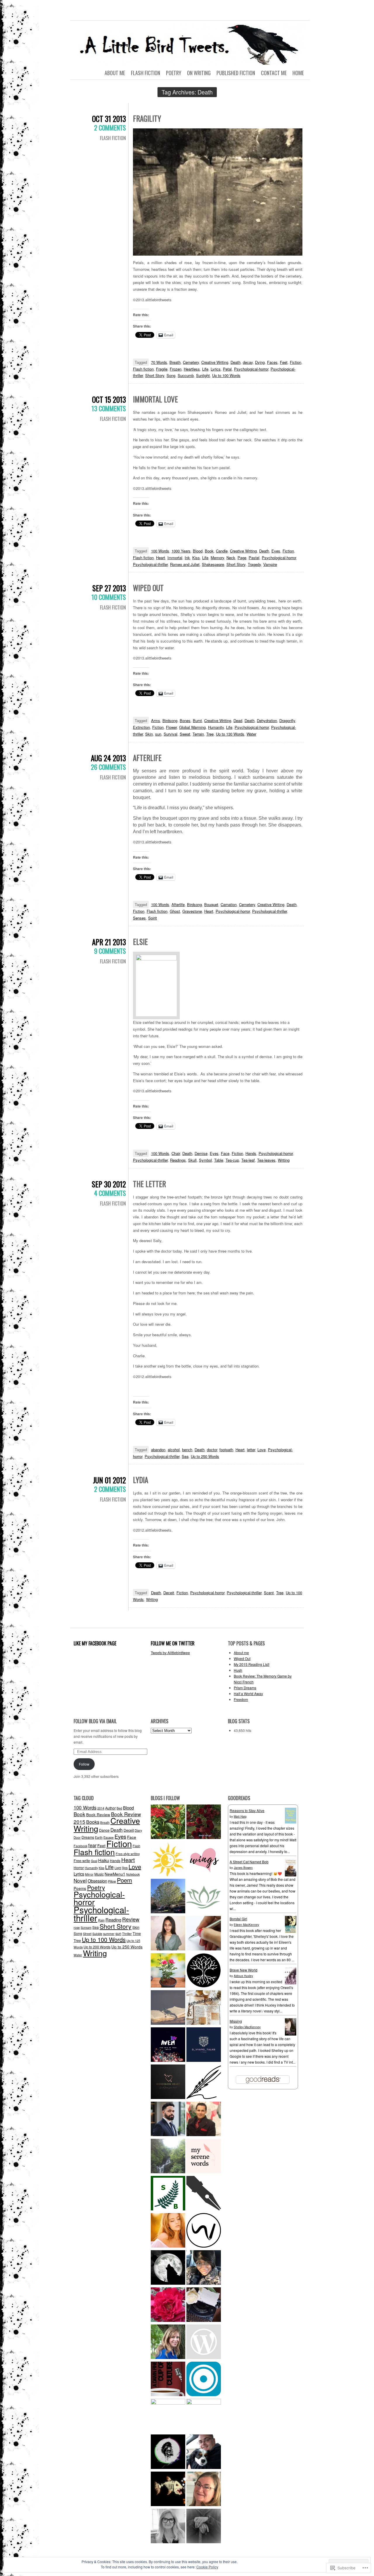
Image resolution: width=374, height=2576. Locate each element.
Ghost (175, 911)
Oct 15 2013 (109, 399)
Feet (284, 362)
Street (87, 1934)
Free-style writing (128, 1854)
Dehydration (267, 720)
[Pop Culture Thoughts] (168, 2490)
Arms (156, 720)
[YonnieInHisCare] (204, 2268)
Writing (284, 1160)
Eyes (276, 551)
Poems (80, 1888)
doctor (212, 1450)
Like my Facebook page (95, 1643)
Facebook (80, 1846)
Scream (86, 1927)
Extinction (141, 727)
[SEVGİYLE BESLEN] (168, 2194)
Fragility (147, 118)
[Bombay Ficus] (204, 1971)
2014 (101, 1808)
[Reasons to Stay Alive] (291, 1822)
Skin (149, 734)
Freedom (241, 1699)
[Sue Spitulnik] (204, 2490)
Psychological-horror (251, 369)
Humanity (216, 727)
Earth (99, 1837)
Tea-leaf (248, 1160)
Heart (161, 558)
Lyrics (216, 369)
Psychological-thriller (150, 564)
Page (242, 558)
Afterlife (147, 758)
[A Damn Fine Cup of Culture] (168, 2380)
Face (225, 1153)
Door (77, 1837)
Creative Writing (215, 362)
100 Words (160, 551)
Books (93, 1822)
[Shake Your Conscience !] (204, 2120)
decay (248, 362)
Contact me (274, 73)
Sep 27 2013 (109, 588)
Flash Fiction (146, 73)
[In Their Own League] (168, 2416)
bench (187, 1450)
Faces (272, 362)
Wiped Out (148, 588)
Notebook (133, 1874)
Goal (94, 1861)
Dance (104, 1830)
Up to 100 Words (226, 375)
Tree (210, 734)
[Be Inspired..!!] (168, 1897)
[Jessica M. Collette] (168, 2342)
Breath (175, 362)
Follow (84, 1764)
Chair (176, 1153)
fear (92, 1845)
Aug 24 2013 (108, 758)
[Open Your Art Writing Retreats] (168, 2527)
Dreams (88, 1837)
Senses (139, 918)
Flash (136, 1846)
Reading (113, 1920)
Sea (185, 1456)
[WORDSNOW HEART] (168, 2082)
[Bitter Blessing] (168, 1822)
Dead (238, 720)
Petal (227, 369)
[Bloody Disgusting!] (168, 2452)
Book (209, 551)
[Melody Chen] (204, 1860)
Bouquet (211, 904)
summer (109, 1934)
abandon (158, 1450)
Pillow (112, 1881)
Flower (171, 727)
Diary (138, 1830)
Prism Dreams (245, 1688)
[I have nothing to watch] (204, 2342)
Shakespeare (213, 564)
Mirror (89, 1874)
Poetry (174, 73)
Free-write (82, 1860)
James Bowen (243, 1868)
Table (219, 1160)
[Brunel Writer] (204, 2231)
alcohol (174, 1450)
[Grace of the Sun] (168, 1860)
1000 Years (181, 551)
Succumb (186, 375)
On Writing (199, 73)
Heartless (192, 369)
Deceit (169, 1593)
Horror (79, 1868)
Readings (178, 1160)
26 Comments (108, 767)
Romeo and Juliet (185, 564)
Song (171, 375)
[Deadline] (204, 2416)
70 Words (159, 362)
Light (118, 1868)
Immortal (175, 558)
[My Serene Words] (204, 2157)
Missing (236, 2021)
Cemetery (191, 362)
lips (125, 1868)
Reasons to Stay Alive (247, 1810)
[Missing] (291, 2034)
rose (77, 1927)
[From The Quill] (204, 2082)
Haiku (104, 1860)
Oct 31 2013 (109, 119)
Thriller (127, 1934)
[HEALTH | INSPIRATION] (204, 1897)
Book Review (98, 1814)
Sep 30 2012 (109, 1184)
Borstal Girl (238, 1919)
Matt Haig (240, 1816)
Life (205, 369)
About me (115, 73)
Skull (192, 1160)
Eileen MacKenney (246, 1925)
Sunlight (203, 375)
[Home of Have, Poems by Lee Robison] (204, 2527)
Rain (101, 1920)
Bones (185, 720)
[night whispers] (168, 2268)
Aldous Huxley (243, 1976)
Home (298, 73)
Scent (269, 1593)
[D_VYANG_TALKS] (204, 2045)
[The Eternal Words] (168, 1934)
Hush (238, 1670)
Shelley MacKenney (247, 2027)
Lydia (141, 1480)
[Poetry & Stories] (168, 2008)
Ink (187, 558)
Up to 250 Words (205, 1456)
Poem (124, 1880)
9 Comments (110, 951)
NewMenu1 (115, 1874)
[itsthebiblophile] (204, 2008)
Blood (198, 551)
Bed (119, 1808)
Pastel (254, 558)
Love (262, 1450)
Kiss (196, 558)
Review (131, 1919)
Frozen (176, 369)
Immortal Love (155, 399)
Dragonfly (287, 720)
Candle (222, 551)
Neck (231, 558)
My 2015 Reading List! (252, 1664)
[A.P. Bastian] (204, 2305)
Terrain (198, 734)
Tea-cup (232, 1160)
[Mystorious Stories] (168, 2231)
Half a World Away (248, 1693)
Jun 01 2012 (109, 1480)
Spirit (153, 918)
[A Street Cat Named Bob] (291, 1875)
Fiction (296, 362)
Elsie (140, 942)
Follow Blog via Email (95, 1721)
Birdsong (170, 720)
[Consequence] (204, 2380)
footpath (226, 1450)
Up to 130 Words (230, 734)
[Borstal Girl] (291, 1932)
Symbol (205, 1160)
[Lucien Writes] (204, 2194)
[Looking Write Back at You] (168, 2157)
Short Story (155, 375)
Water (251, 734)
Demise (201, 1153)
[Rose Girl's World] (168, 2305)
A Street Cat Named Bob (249, 1862)
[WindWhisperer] (204, 1934)
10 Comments (109, 597)
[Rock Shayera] (168, 1971)
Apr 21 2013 (109, 942)
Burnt (197, 720)
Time (137, 1933)
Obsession (97, 1881)
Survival (170, 734)
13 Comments (109, 408)
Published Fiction (236, 73)
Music (99, 1874)
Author (110, 1808)
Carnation (229, 904)
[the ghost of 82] (204, 2452)
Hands (251, 1153)
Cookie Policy (207, 2567)
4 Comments (110, 1193)
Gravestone (192, 911)
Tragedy (254, 564)
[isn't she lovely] (204, 1822)
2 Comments (110, 128)
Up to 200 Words (97, 1947)
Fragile (162, 369)
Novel (80, 1880)
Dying (260, 362)
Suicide (97, 1934)
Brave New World (244, 1970)
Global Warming (192, 727)
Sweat (185, 734)
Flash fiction (143, 369)
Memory (217, 558)
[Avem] (168, 2045)
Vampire (270, 564)
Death (236, 362)
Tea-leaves (266, 1160)
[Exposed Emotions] (168, 2120)
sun (158, 734)
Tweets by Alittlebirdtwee (170, 1653)
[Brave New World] (291, 1983)
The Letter (149, 1184)
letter (251, 1450)
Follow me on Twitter (173, 1643)
